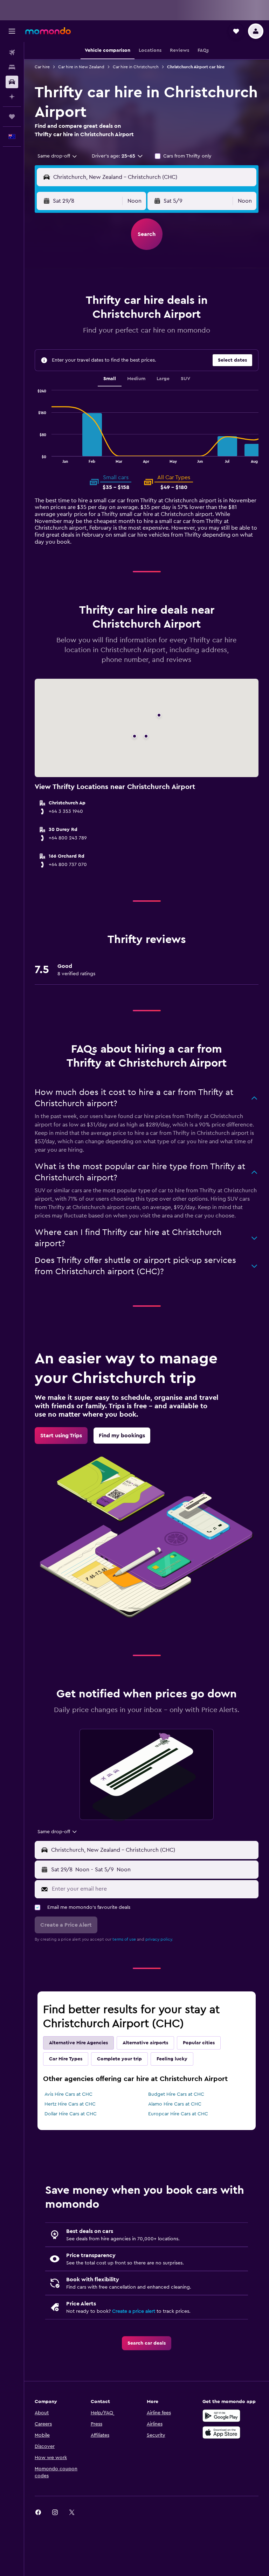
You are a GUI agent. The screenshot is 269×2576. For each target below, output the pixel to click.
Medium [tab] (136, 379)
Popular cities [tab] (199, 2043)
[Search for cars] (12, 82)
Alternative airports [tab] (145, 2043)
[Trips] (12, 117)
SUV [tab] (185, 379)
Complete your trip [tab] (119, 2059)
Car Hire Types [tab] (66, 2059)
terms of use (124, 1939)
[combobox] (58, 156)
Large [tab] (163, 379)
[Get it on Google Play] (221, 2416)
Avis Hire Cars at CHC (68, 2094)
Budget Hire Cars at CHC (176, 2094)
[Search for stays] (12, 67)
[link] (61, 1436)
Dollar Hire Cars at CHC (71, 2114)
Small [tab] (110, 379)
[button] (12, 31)
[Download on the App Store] (221, 2432)
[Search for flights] (12, 53)
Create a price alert (134, 2311)
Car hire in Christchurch (136, 67)
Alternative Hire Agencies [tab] (78, 2043)
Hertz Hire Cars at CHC (70, 2104)
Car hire (42, 67)
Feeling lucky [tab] (172, 2059)
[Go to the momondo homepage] (48, 31)
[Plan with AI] (12, 97)
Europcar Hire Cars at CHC (178, 2114)
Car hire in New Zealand (81, 67)
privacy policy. (159, 1939)
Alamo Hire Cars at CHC (175, 2104)
